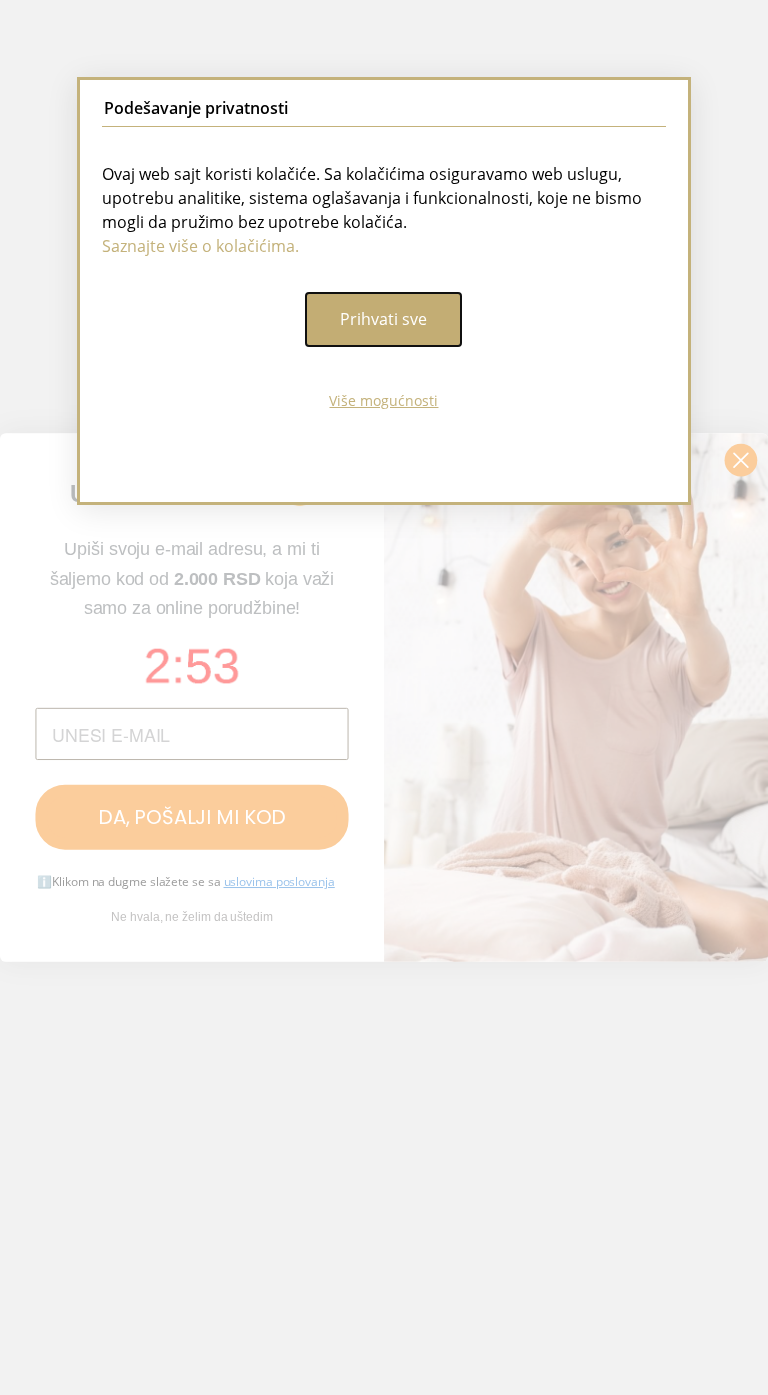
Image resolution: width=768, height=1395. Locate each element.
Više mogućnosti (383, 400)
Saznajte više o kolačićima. (200, 246)
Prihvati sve (383, 319)
